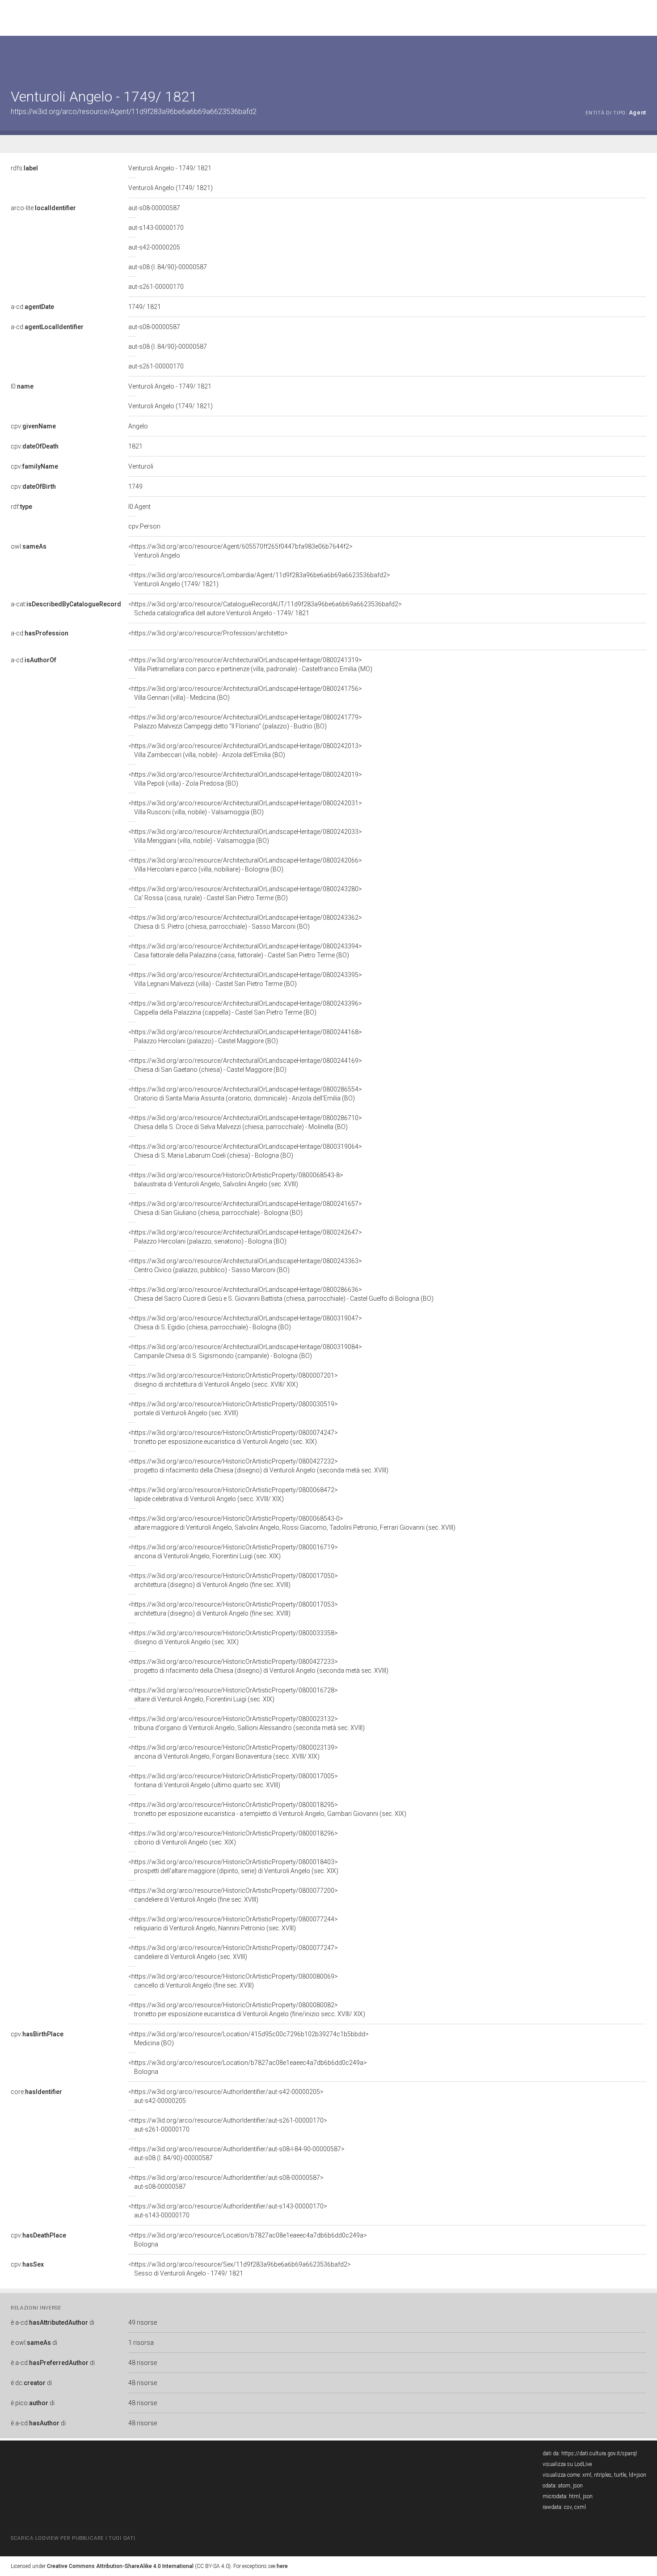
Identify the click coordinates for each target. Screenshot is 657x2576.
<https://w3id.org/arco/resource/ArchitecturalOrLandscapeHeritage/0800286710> (245, 1122)
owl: (29, 546)
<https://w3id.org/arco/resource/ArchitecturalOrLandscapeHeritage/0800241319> (250, 664)
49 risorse (143, 2322)
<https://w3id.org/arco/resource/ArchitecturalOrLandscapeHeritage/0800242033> (245, 836)
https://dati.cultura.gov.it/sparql (599, 2453)
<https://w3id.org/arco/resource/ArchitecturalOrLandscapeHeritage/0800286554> (245, 1094)
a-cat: (66, 604)
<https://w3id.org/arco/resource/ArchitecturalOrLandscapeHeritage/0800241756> (245, 693)
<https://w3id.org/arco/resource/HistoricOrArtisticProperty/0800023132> (246, 1723)
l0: (22, 386)
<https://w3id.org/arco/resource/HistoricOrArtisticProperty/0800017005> (233, 1781)
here (282, 2566)
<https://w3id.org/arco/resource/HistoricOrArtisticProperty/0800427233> (258, 1666)
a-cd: (32, 307)
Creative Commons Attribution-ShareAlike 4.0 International (120, 2566)
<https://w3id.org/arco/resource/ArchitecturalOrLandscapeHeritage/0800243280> (245, 893)
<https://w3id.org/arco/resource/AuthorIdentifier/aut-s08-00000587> (226, 2182)
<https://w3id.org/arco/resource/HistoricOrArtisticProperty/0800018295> (267, 1809)
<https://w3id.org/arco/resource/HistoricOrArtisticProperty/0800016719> (233, 1552)
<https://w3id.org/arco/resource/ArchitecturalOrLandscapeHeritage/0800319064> (245, 1151)
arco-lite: (43, 208)
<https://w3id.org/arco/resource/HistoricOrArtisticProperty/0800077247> (233, 1952)
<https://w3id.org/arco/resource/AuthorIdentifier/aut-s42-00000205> (226, 2096)
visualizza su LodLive (567, 2464)
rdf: (21, 507)
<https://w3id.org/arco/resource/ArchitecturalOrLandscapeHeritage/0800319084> (245, 1351)
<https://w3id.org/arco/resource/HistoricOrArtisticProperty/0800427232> (258, 1466)
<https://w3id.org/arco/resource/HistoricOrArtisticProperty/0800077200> (233, 1895)
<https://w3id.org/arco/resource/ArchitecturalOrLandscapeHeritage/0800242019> (245, 779)
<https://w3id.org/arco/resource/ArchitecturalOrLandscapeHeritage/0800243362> (245, 922)
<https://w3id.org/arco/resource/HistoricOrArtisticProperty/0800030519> (233, 1409)
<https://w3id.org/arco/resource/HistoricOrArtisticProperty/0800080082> (247, 2009)
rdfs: (24, 168)
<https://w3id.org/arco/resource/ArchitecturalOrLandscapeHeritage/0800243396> (245, 1008)
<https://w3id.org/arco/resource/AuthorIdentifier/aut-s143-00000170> (228, 2211)
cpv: (33, 426)
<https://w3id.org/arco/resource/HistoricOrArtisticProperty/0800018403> (233, 1866)
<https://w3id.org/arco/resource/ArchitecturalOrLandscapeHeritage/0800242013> (245, 750)
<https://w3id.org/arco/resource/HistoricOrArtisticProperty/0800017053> (233, 1609)
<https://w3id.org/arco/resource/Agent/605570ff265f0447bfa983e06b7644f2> (240, 551)
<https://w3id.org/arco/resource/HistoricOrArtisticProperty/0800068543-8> (236, 1180)
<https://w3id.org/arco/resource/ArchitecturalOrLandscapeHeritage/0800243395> (245, 979)
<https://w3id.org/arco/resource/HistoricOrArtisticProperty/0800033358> (233, 1637)
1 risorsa (141, 2343)
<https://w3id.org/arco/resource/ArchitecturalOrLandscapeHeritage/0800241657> (245, 1208)
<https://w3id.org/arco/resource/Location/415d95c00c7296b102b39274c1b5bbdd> (248, 2039)
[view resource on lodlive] (642, 58)
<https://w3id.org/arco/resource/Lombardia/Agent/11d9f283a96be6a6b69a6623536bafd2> (259, 579)
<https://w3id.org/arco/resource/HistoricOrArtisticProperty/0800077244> (233, 1924)
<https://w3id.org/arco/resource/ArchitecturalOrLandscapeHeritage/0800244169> (245, 1065)
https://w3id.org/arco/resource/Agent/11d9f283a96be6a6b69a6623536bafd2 (134, 112)
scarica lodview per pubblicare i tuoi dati (73, 2538)
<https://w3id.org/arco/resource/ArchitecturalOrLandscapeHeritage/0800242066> (245, 865)
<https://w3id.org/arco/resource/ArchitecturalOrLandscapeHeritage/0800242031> (245, 808)
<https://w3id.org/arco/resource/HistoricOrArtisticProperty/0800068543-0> (292, 1523)
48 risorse (143, 2363)
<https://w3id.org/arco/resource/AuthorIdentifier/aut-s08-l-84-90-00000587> (236, 2153)
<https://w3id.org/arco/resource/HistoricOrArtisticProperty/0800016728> (233, 1695)
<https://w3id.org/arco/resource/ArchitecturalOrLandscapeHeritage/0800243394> (245, 951)
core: (36, 2092)
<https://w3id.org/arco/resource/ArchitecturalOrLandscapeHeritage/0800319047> (245, 1323)
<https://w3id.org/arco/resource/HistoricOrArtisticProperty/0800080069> (233, 1981)
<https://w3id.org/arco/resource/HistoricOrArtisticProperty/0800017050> (233, 1580)
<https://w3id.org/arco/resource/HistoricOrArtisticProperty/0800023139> (233, 1752)
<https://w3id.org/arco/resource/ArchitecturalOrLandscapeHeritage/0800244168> (245, 1036)
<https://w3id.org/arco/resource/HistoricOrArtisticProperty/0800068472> (233, 1494)
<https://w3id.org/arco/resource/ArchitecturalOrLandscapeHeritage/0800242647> (245, 1237)
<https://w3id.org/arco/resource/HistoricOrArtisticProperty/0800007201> (233, 1380)
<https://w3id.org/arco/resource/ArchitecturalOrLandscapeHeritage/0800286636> (281, 1294)
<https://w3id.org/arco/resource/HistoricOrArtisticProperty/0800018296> (233, 1838)
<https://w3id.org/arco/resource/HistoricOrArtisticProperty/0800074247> (233, 1437)
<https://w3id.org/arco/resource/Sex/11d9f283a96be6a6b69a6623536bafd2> (240, 2269)
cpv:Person (144, 526)
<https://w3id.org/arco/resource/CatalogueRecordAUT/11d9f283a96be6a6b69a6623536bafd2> (265, 609)
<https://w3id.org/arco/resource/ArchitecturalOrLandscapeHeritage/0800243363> (245, 1265)
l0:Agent (139, 507)
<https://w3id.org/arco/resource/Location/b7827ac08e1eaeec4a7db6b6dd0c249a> (248, 2067)
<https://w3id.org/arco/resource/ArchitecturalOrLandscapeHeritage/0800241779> (245, 722)
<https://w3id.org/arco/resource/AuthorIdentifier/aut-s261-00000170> (228, 2125)
